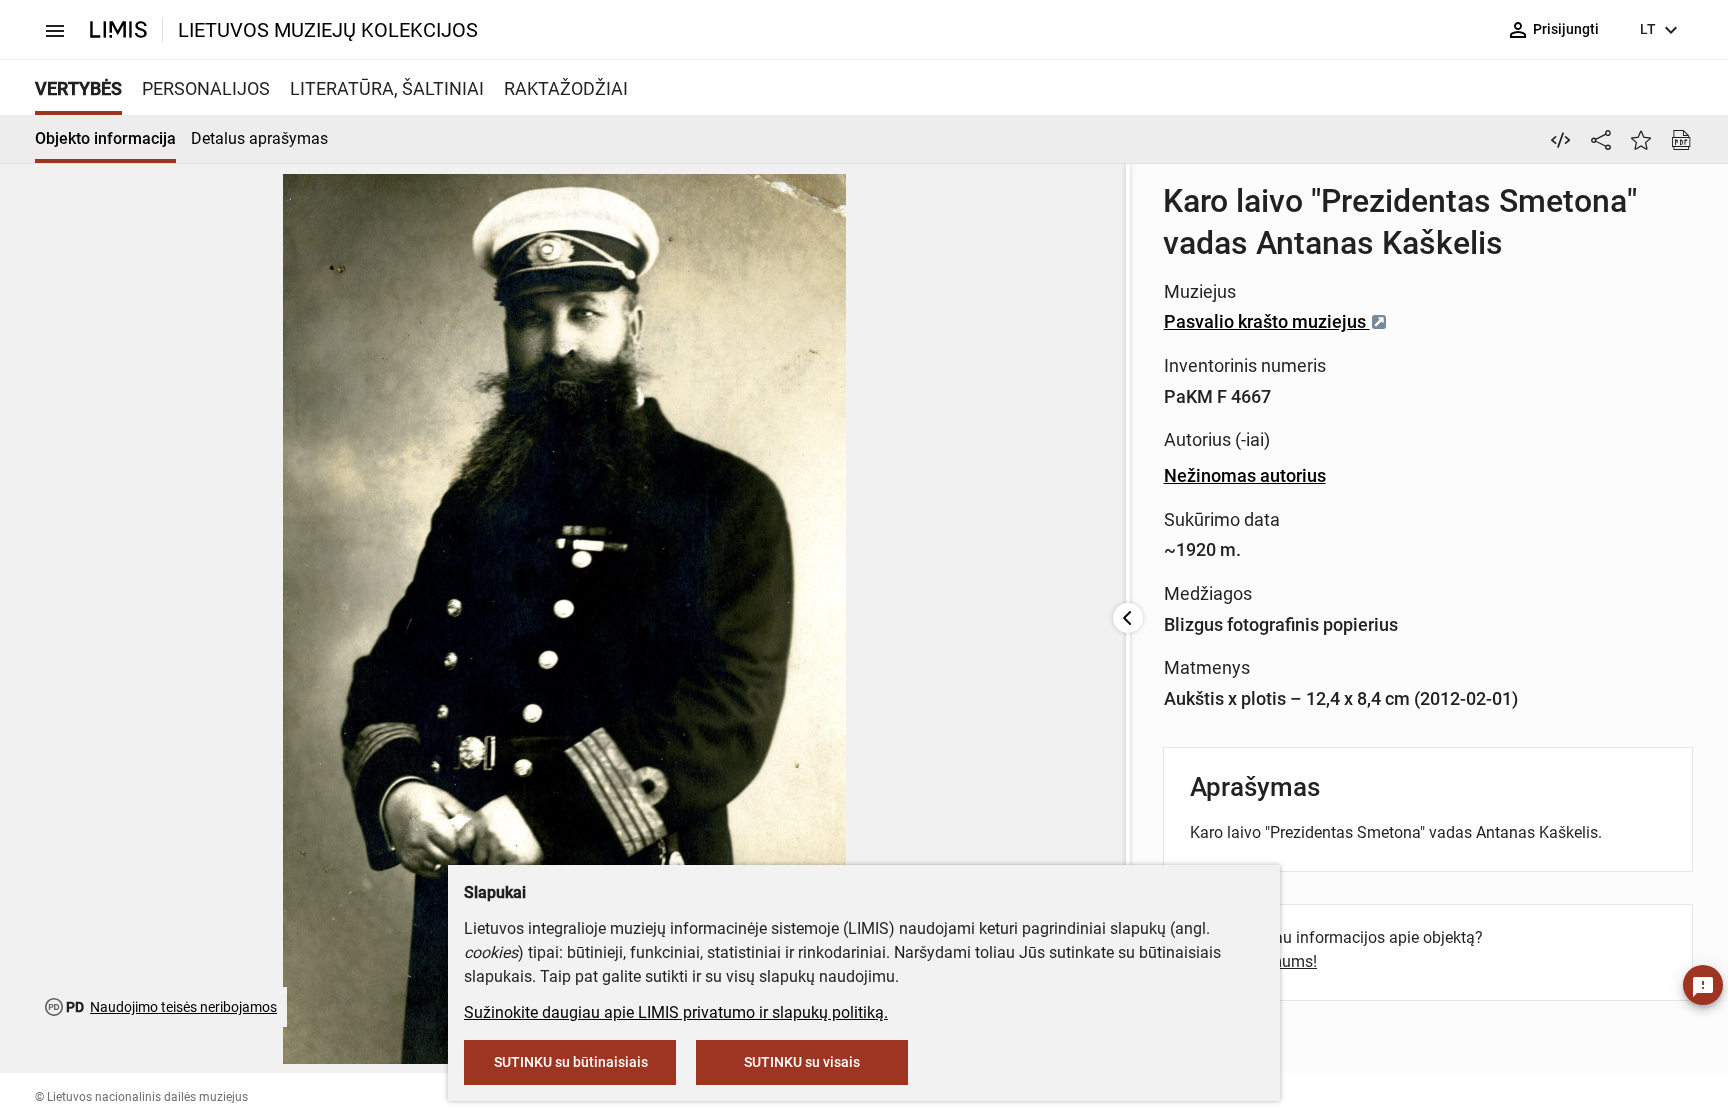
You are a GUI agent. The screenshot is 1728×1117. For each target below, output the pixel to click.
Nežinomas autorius (1245, 475)
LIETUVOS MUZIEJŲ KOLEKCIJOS (328, 30)
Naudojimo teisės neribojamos (183, 1007)
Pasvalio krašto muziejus (1267, 321)
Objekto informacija (105, 138)
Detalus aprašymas (259, 138)
